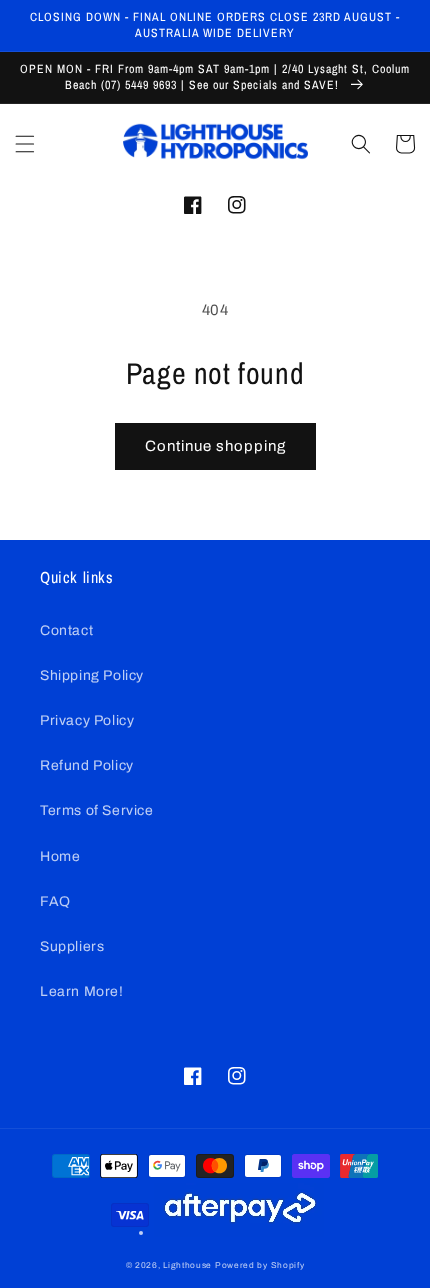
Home (60, 856)
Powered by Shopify (260, 1265)
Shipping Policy (92, 675)
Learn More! (82, 991)
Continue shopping (215, 446)
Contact (66, 630)
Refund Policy (87, 765)
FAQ (55, 901)
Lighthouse (187, 1265)
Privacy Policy (87, 720)
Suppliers (72, 946)
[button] (25, 144)
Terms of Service (97, 810)
